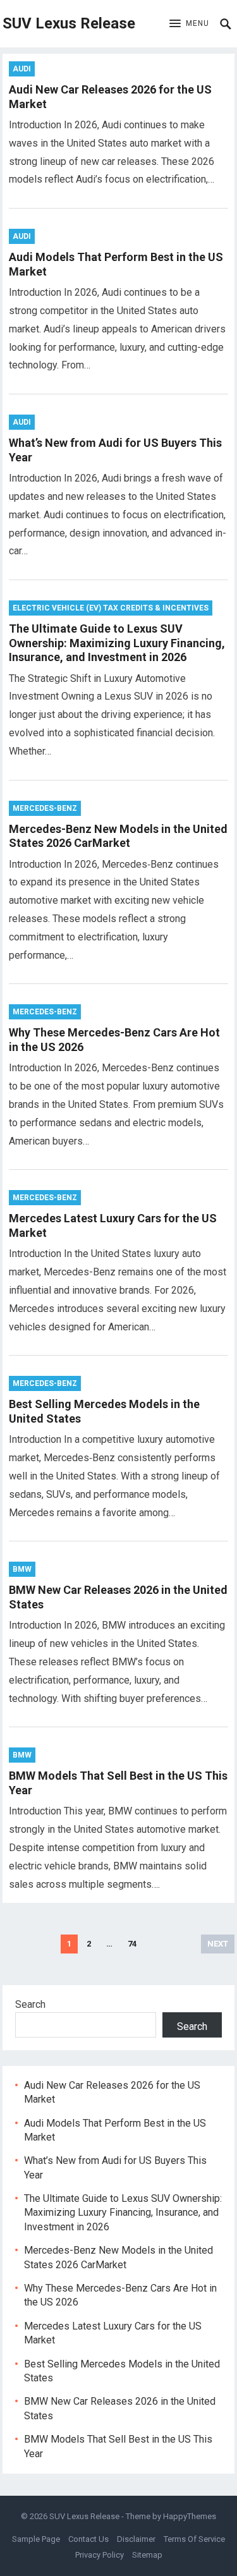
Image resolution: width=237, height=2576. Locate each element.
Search (30, 2004)
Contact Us (88, 2539)
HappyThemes (190, 2516)
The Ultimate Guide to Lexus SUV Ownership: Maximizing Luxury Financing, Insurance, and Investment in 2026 (117, 643)
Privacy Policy (100, 2555)
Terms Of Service (194, 2539)
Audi (22, 69)
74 (132, 1944)
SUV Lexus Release (69, 23)
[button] (189, 24)
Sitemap (147, 2555)
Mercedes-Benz (45, 808)
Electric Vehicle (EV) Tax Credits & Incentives (111, 608)
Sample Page (36, 2539)
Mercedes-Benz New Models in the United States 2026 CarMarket (118, 836)
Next (218, 1944)
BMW (22, 1569)
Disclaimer (136, 2539)
